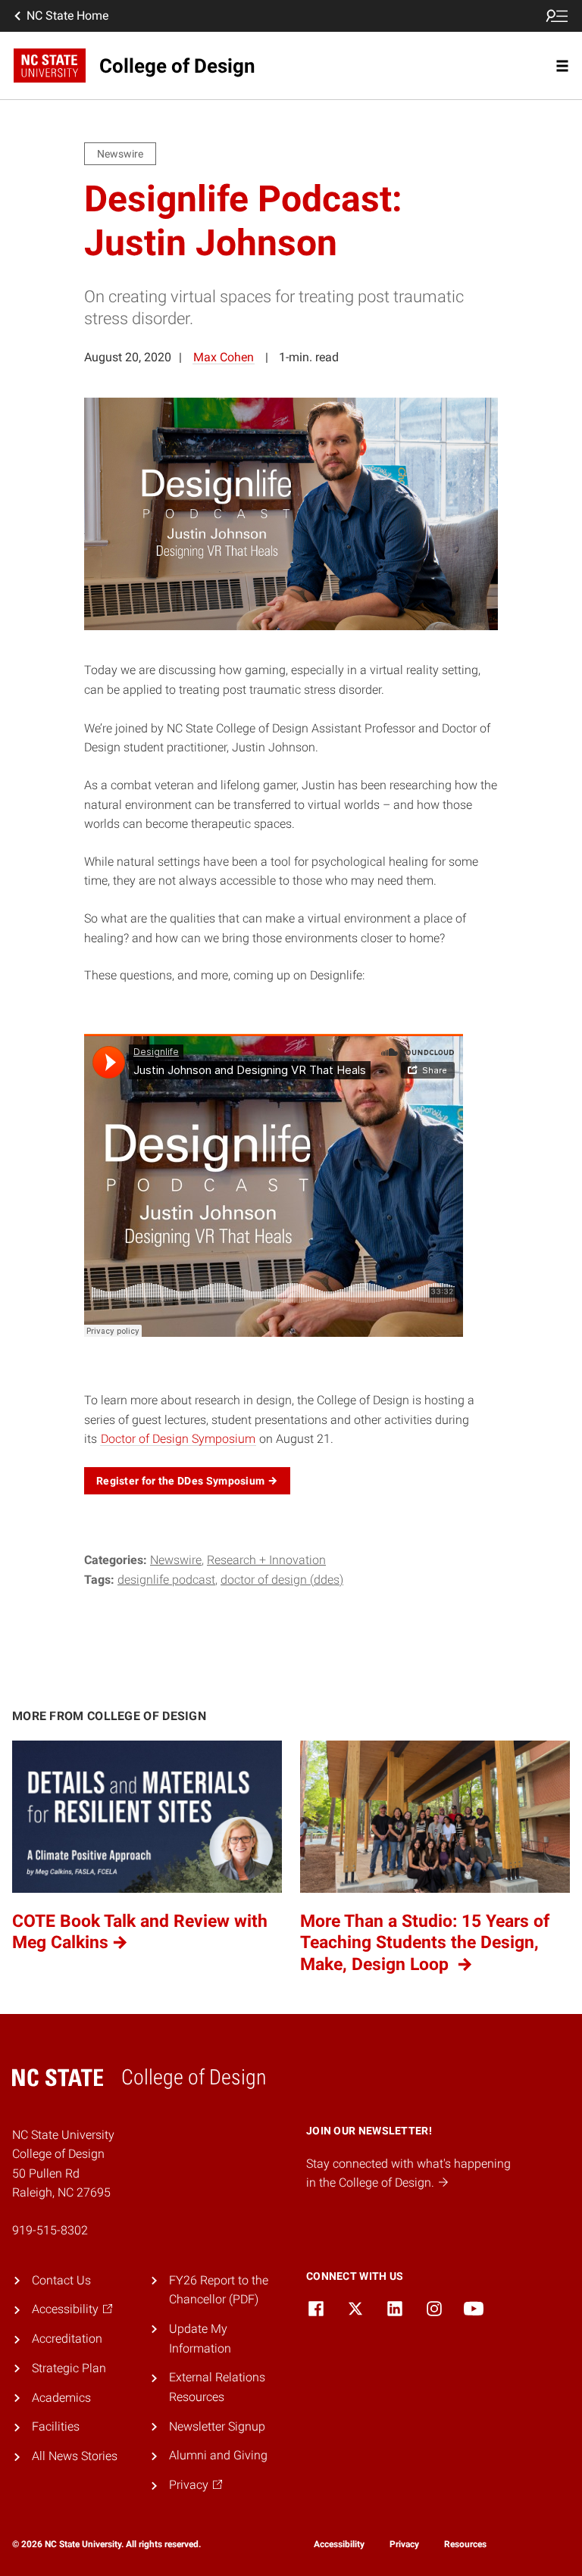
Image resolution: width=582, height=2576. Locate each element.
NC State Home (67, 16)
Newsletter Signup (217, 2426)
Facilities (56, 2426)
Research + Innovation (266, 1560)
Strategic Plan (69, 2368)
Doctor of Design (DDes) (282, 1580)
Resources (465, 2544)
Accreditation (67, 2339)
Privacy (404, 2544)
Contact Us (61, 2280)
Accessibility (339, 2544)
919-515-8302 (50, 2230)
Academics (61, 2398)
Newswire (176, 1560)
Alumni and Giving (218, 2455)
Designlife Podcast (166, 1580)
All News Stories (75, 2456)
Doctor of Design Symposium (178, 1439)
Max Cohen (224, 357)
